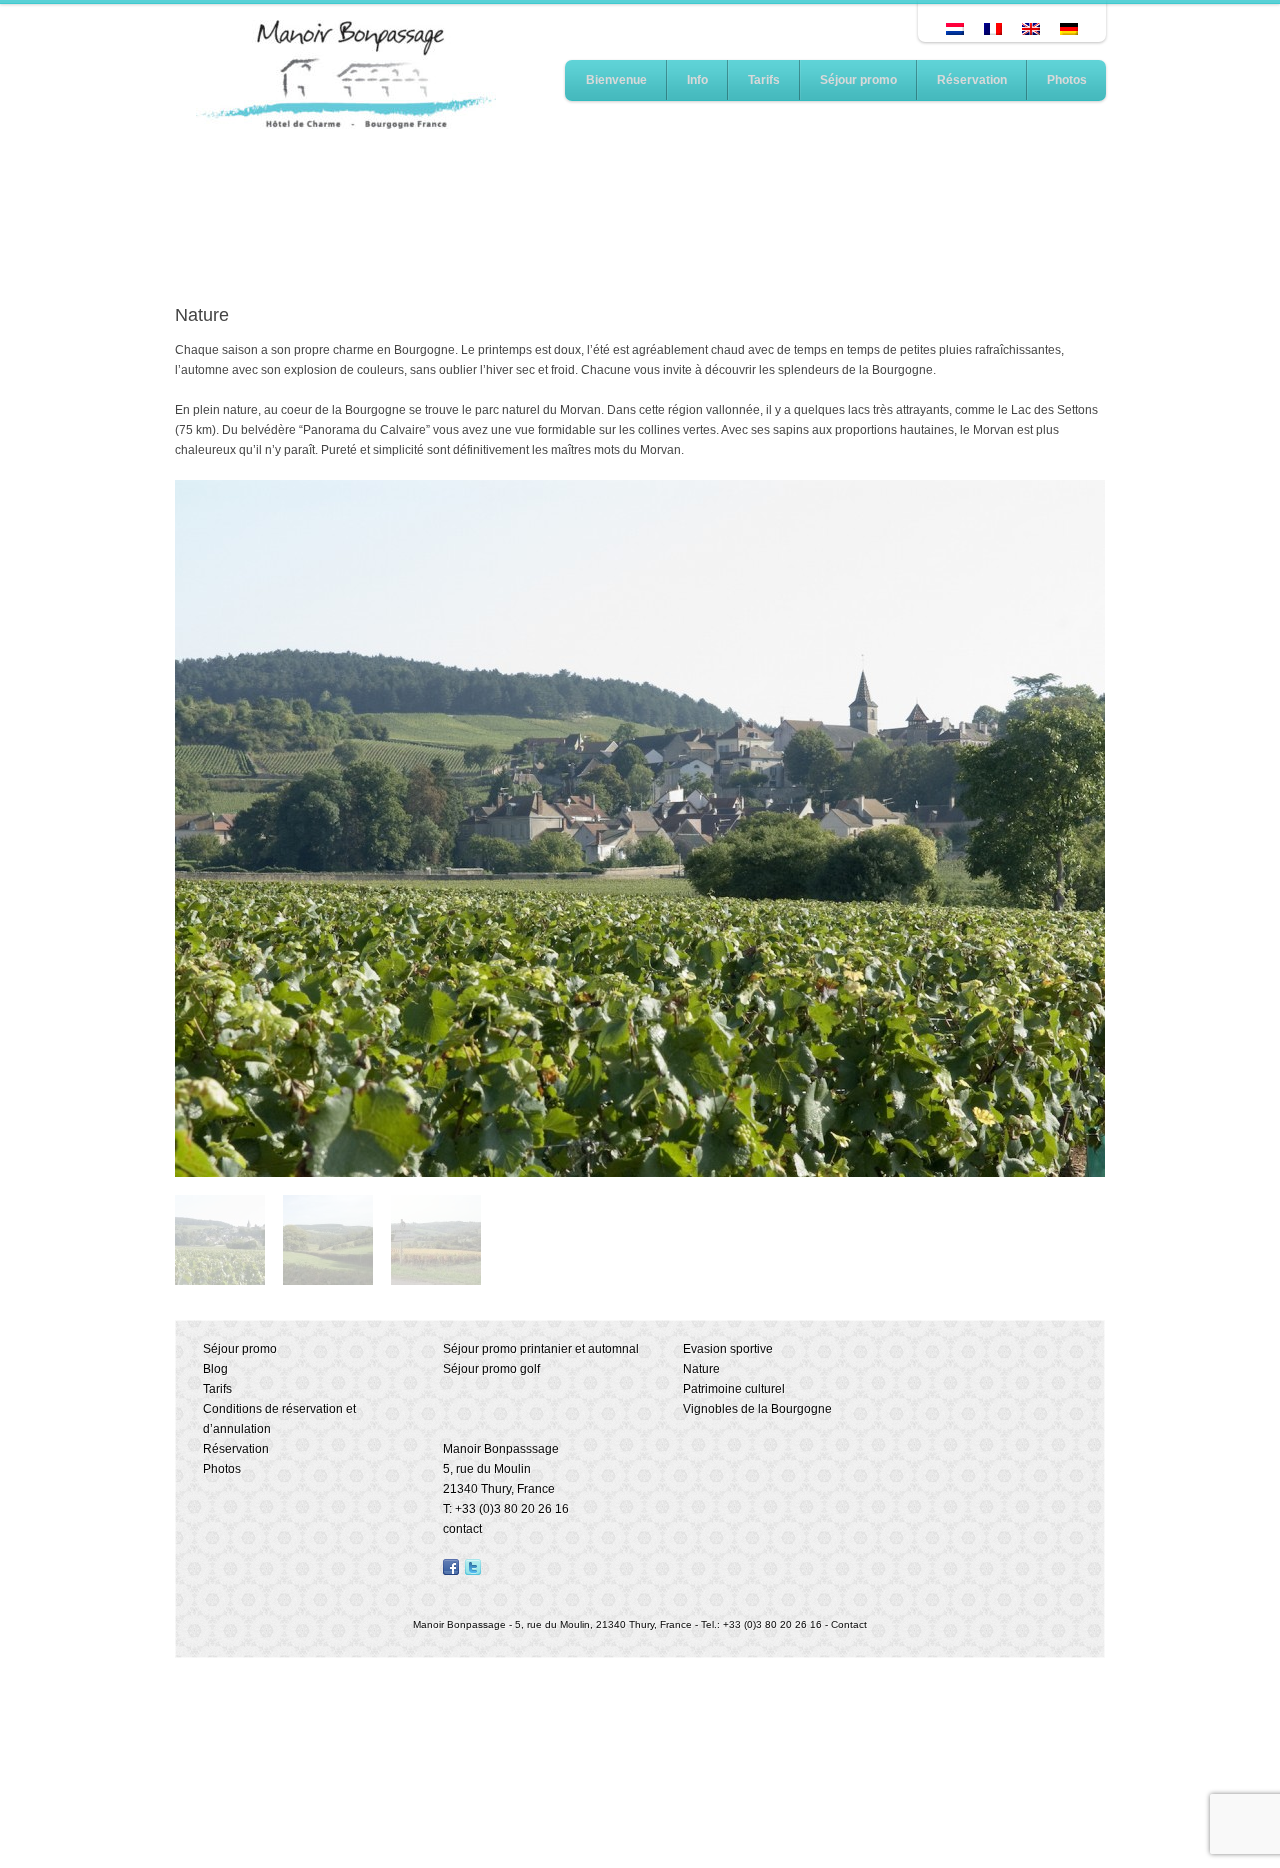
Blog (215, 1369)
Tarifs (764, 80)
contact (462, 1529)
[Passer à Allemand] (1069, 29)
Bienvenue (616, 80)
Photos (1067, 80)
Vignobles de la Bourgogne (757, 1409)
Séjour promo (858, 80)
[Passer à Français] (993, 29)
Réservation (972, 80)
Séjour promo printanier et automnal (541, 1349)
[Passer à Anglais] (1031, 29)
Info (697, 80)
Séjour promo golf (491, 1369)
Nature (701, 1369)
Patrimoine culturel (734, 1389)
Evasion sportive (728, 1349)
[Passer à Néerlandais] (955, 29)
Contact (849, 1624)
